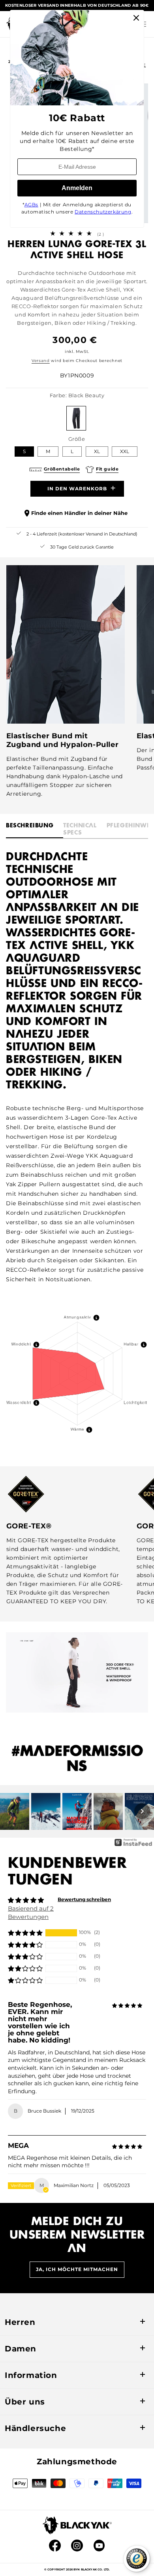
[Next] (142, 1811)
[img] (127, 2006)
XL (97, 451)
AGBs (31, 205)
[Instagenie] (133, 1845)
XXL (125, 451)
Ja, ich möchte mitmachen (77, 2269)
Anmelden (77, 188)
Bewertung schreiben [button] (84, 1899)
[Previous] (12, 1811)
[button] (25, 1933)
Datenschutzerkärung (103, 212)
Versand (41, 361)
